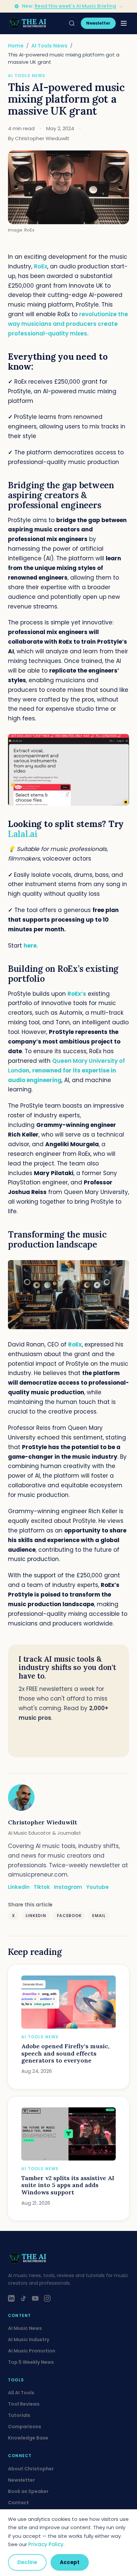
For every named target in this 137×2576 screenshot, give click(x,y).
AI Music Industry (29, 2340)
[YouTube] (35, 2298)
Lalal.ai (23, 834)
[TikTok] (23, 2298)
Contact (18, 2503)
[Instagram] (47, 2298)
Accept (70, 2562)
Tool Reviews (24, 2404)
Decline (27, 2562)
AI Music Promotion (32, 2351)
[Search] (72, 23)
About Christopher (31, 2469)
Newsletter (98, 23)
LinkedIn (36, 1916)
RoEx (41, 266)
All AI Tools (21, 2393)
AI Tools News (49, 46)
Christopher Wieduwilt (43, 1822)
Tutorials (19, 2415)
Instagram (68, 1887)
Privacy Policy (46, 2544)
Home (16, 46)
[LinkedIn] (11, 2298)
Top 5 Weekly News (31, 2362)
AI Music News (25, 2328)
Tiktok (42, 1887)
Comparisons (25, 2427)
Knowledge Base (28, 2438)
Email (99, 1916)
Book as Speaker (28, 2491)
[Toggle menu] (124, 23)
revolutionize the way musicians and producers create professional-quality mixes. (68, 324)
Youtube (97, 1887)
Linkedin (19, 1887)
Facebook (69, 1916)
